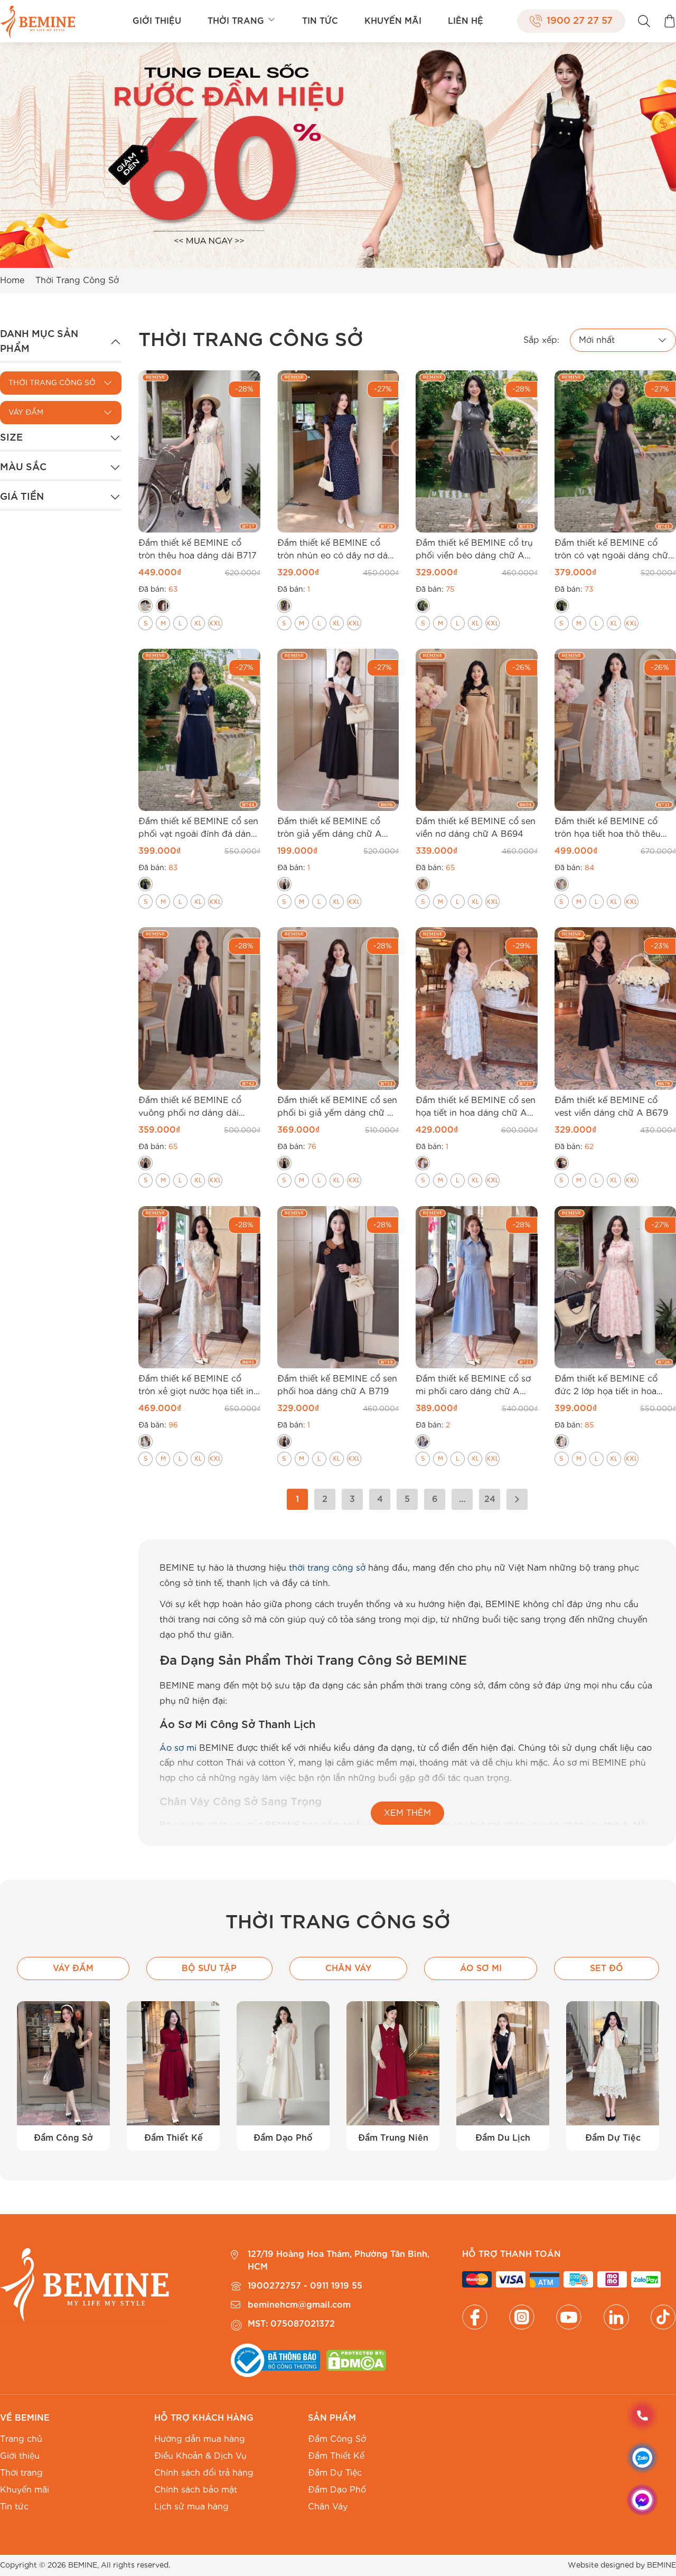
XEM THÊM (407, 1813)
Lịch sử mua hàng (191, 2507)
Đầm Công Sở (337, 2439)
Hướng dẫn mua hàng (200, 2439)
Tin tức (320, 21)
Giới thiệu (157, 21)
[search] (644, 21)
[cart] (670, 21)
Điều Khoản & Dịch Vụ (200, 2456)
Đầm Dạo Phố (337, 2490)
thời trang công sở (327, 1568)
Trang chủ (21, 2439)
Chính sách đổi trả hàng (204, 2473)
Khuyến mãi (393, 21)
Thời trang (236, 21)
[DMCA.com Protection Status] (356, 2360)
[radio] (145, 606)
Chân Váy (328, 2507)
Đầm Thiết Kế (336, 2456)
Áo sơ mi (178, 1748)
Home (12, 281)
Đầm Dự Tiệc (335, 2473)
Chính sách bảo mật (196, 2490)
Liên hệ (466, 21)
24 (490, 1499)
